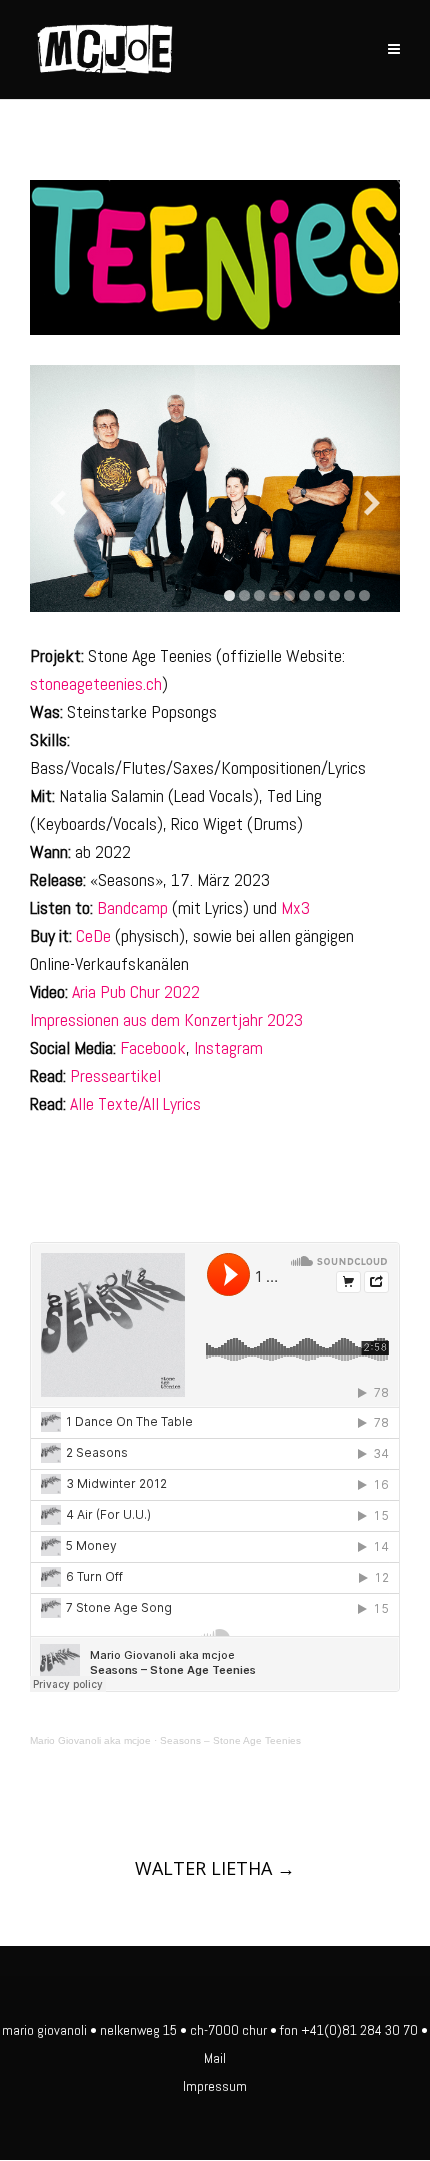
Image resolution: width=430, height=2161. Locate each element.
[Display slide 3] (259, 595)
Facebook (153, 1047)
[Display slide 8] (334, 595)
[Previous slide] (58, 503)
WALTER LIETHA (215, 1868)
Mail (215, 2058)
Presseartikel (115, 1075)
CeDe (93, 935)
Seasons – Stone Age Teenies (230, 1740)
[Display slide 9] (349, 595)
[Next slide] (372, 503)
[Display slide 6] (304, 595)
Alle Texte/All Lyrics (135, 1103)
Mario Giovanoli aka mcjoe (90, 1740)
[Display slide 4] (274, 595)
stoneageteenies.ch (96, 683)
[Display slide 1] (229, 595)
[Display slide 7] (319, 595)
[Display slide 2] (244, 595)
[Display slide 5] (289, 595)
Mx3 (295, 907)
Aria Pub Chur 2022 (136, 991)
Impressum (215, 2086)
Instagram (228, 1047)
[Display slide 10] (364, 595)
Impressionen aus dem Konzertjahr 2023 (166, 1019)
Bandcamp (132, 907)
